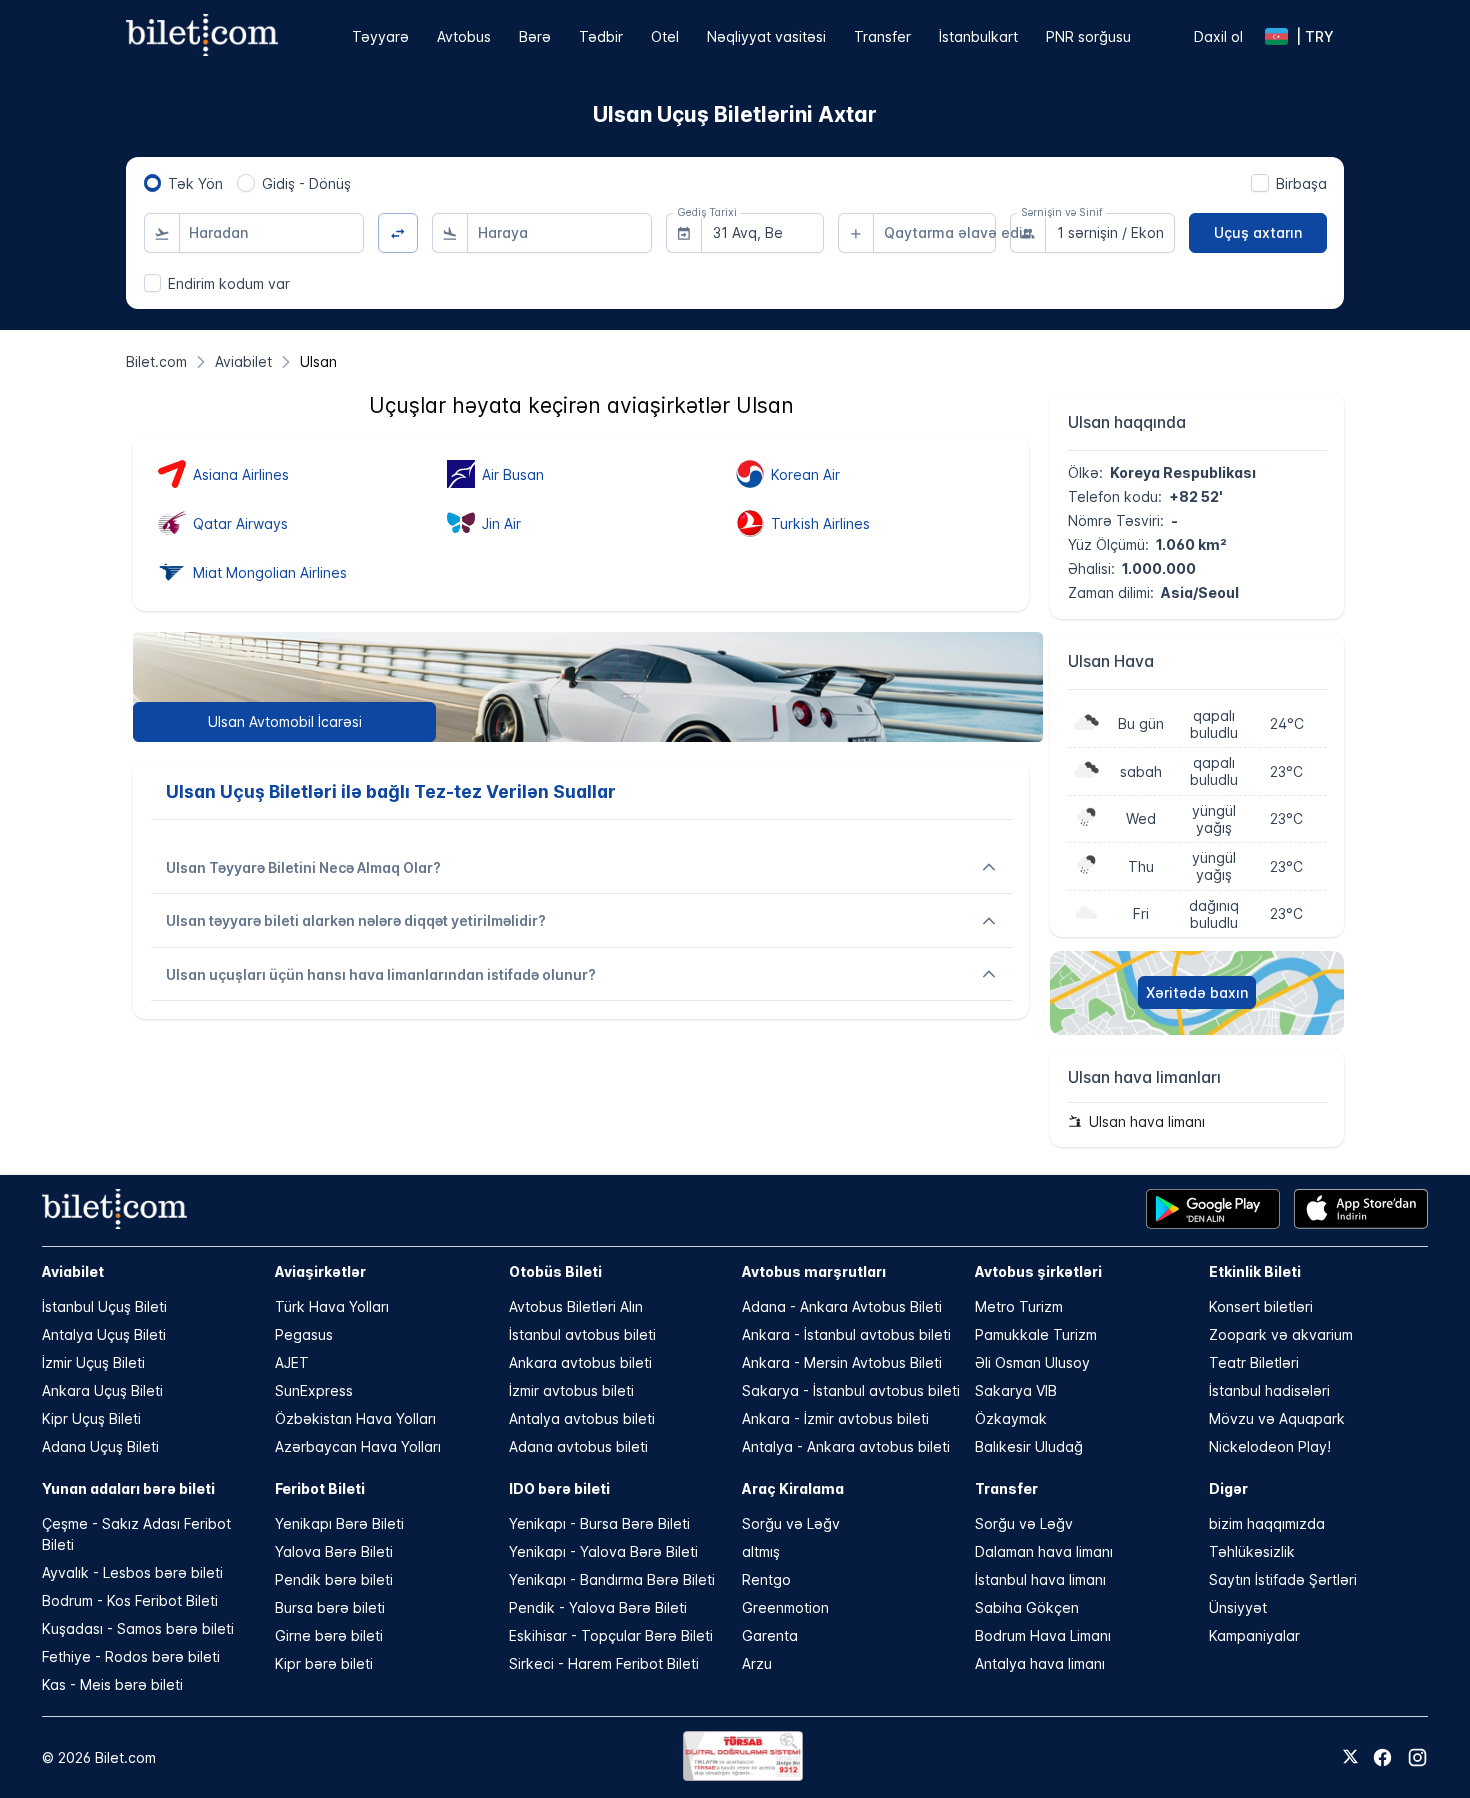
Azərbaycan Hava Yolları (358, 1446)
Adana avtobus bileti (578, 1446)
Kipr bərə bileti (324, 1663)
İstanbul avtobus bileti (582, 1334)
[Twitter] (1350, 1758)
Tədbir (601, 36)
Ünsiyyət (1238, 1607)
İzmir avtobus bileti (571, 1390)
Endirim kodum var (229, 283)
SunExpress (314, 1390)
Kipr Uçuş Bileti (91, 1418)
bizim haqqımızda (1267, 1523)
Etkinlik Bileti (1255, 1271)
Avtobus (464, 36)
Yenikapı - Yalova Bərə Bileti (603, 1551)
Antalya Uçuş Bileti (104, 1334)
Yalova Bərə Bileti (334, 1551)
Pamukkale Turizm (1036, 1334)
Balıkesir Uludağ (1029, 1446)
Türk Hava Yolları (332, 1306)
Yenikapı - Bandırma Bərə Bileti (612, 1579)
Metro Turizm (1019, 1306)
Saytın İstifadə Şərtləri (1283, 1579)
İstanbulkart (978, 36)
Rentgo (766, 1579)
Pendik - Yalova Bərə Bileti (598, 1607)
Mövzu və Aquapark (1277, 1418)
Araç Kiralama (793, 1488)
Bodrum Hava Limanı (1043, 1635)
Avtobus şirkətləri (1038, 1271)
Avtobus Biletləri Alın (576, 1306)
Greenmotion (785, 1607)
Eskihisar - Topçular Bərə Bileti (611, 1635)
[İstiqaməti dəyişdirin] (398, 233)
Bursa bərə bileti (330, 1607)
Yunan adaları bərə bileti (128, 1488)
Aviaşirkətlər (320, 1271)
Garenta (770, 1635)
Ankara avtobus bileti (580, 1362)
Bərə (535, 36)
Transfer (882, 36)
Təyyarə (380, 36)
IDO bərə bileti (559, 1488)
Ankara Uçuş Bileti (102, 1390)
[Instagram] (1417, 1757)
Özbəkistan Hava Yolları (355, 1418)
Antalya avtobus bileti (582, 1418)
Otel (665, 36)
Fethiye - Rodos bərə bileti (131, 1656)
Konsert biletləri (1261, 1306)
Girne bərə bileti (329, 1635)
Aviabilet (73, 1271)
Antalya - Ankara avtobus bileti (846, 1446)
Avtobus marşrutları (814, 1271)
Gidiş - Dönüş (306, 183)
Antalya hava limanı (1040, 1663)
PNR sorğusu (1088, 36)
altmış (761, 1551)
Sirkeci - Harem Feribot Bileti (604, 1663)
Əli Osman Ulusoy (1032, 1362)
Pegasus (304, 1334)
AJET (292, 1362)
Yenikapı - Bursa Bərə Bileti (599, 1523)
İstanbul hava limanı (1040, 1579)
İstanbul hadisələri (1269, 1390)
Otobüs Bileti (555, 1271)
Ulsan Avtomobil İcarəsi (285, 721)
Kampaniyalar (1254, 1635)
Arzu (757, 1663)
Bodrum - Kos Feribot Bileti (130, 1600)
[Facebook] (1382, 1757)
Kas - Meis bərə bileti (112, 1684)
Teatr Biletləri (1254, 1362)
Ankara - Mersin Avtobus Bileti (842, 1362)
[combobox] (271, 233)
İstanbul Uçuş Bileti (104, 1306)
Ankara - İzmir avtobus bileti (835, 1418)
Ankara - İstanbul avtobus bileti (846, 1334)
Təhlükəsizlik (1252, 1551)
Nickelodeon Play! (1270, 1446)
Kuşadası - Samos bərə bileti (138, 1628)
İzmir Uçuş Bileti (93, 1362)
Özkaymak (1011, 1418)
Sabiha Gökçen (1027, 1607)
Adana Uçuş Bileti (100, 1446)
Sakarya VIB (1016, 1390)
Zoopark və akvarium (1281, 1334)
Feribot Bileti (320, 1488)
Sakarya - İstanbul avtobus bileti (851, 1390)
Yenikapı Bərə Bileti (339, 1523)
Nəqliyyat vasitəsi (766, 36)
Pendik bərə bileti (334, 1579)
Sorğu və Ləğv (791, 1523)
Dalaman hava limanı (1044, 1551)
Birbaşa (1301, 183)
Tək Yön (195, 183)
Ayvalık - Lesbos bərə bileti (132, 1572)
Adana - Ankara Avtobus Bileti (842, 1306)
